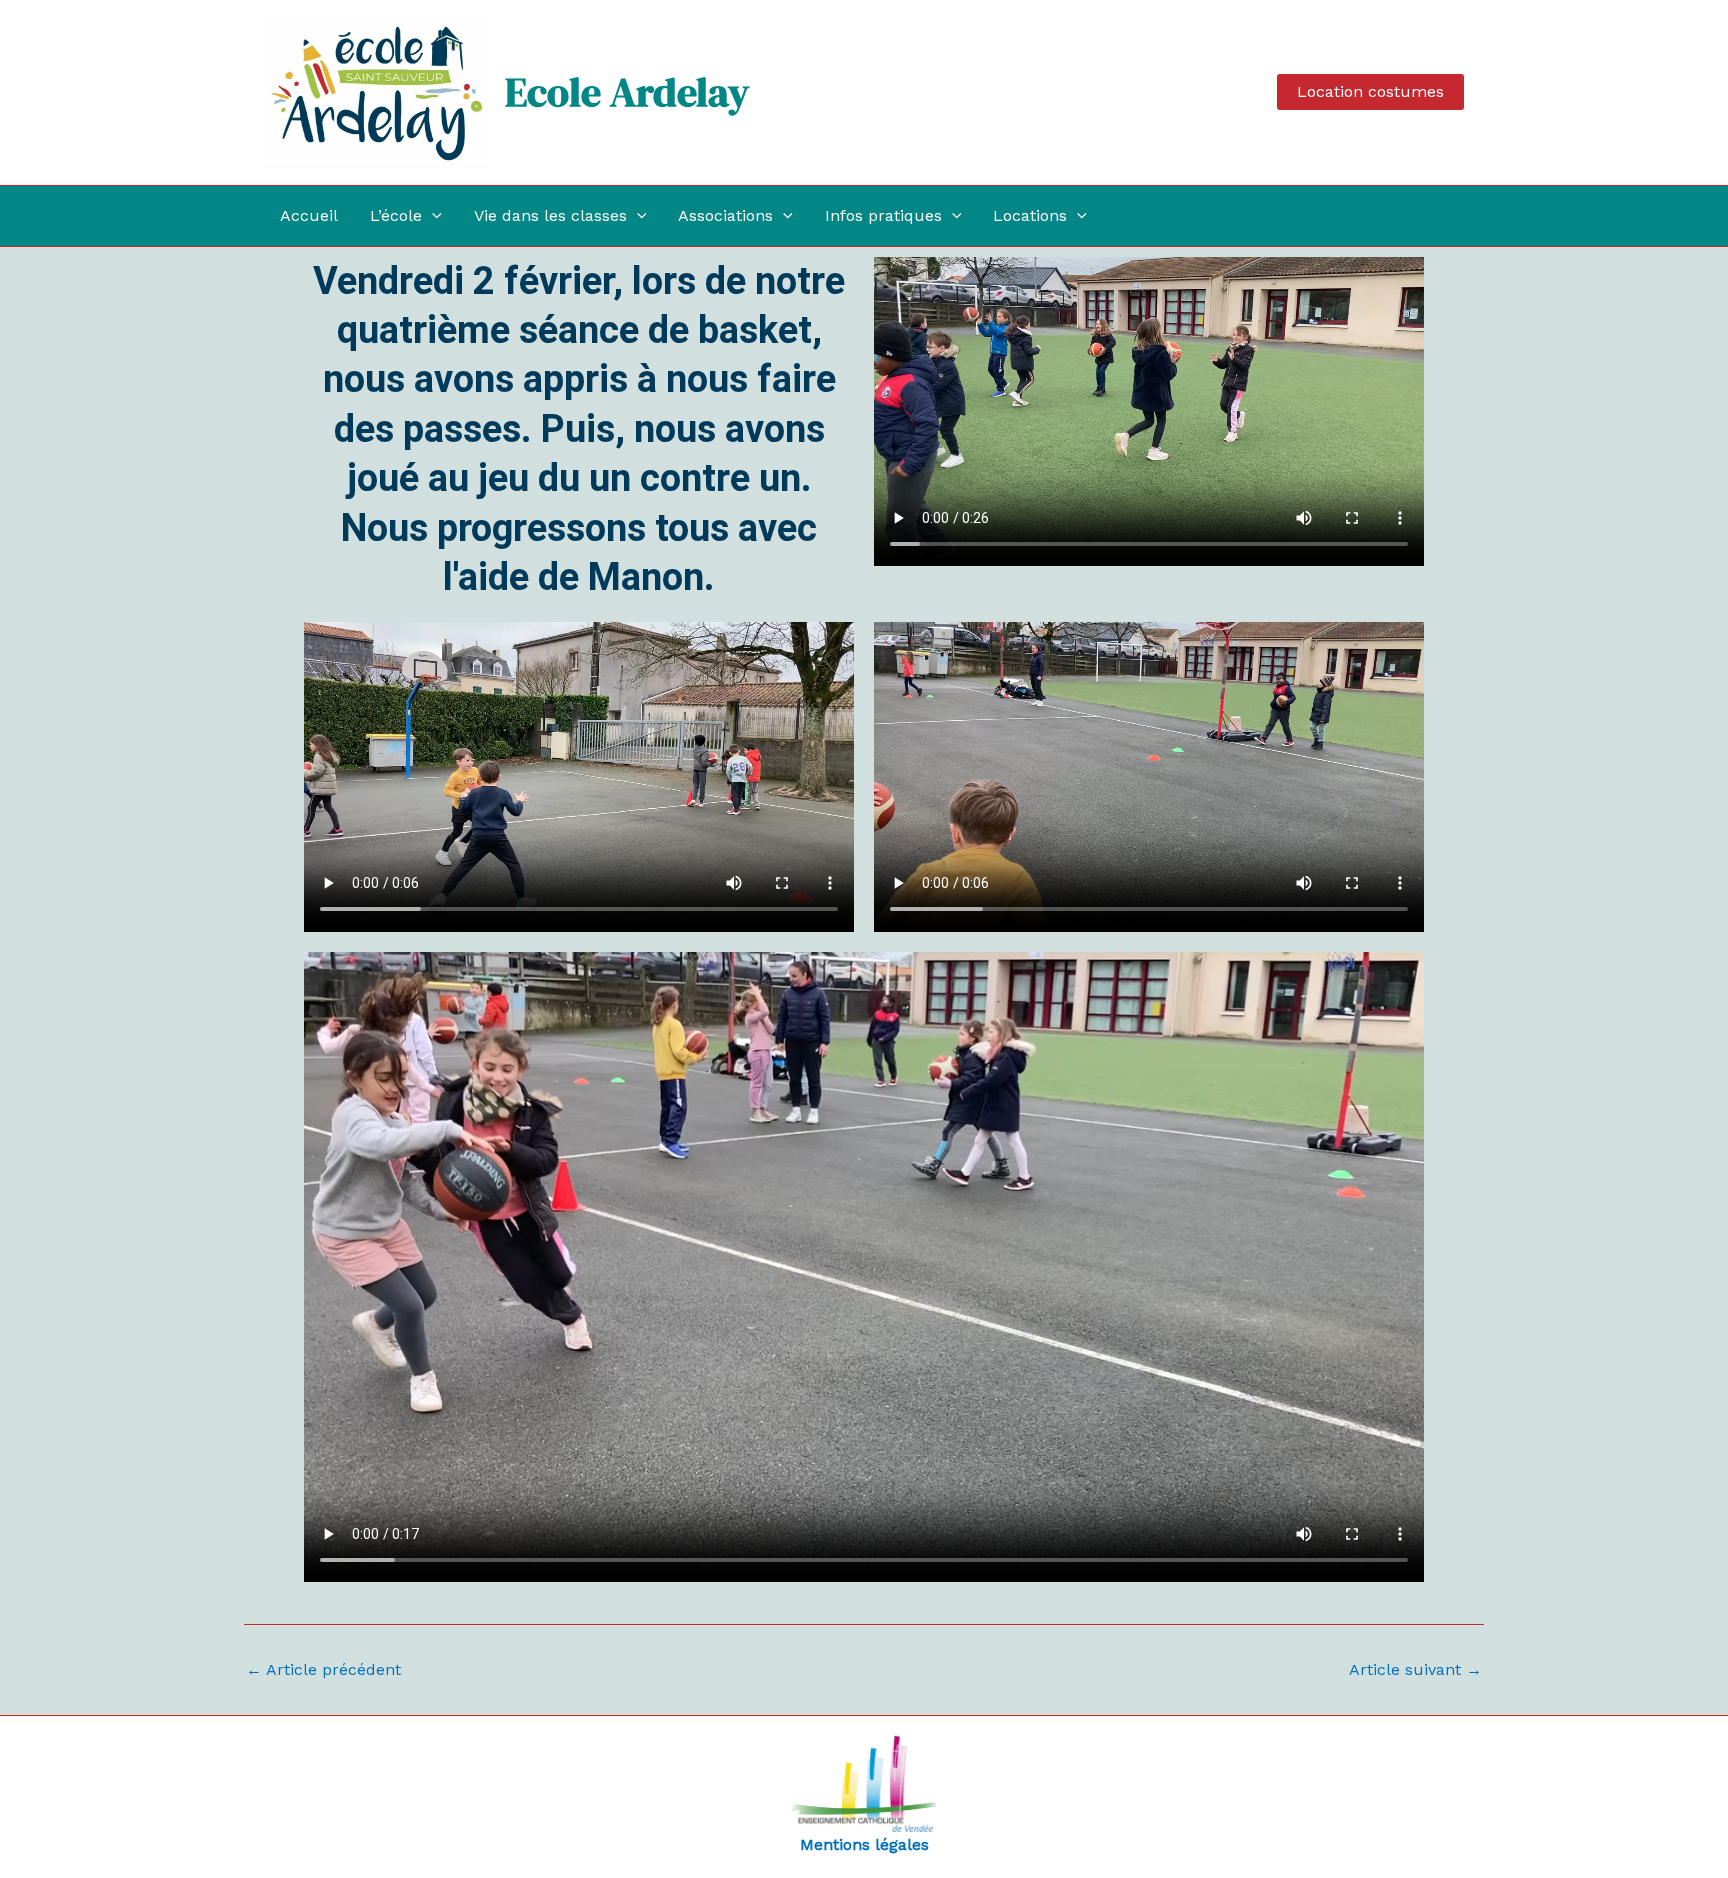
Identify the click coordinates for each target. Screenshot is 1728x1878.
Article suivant (1415, 1670)
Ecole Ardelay (627, 92)
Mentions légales (864, 1844)
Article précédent (323, 1670)
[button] (1370, 92)
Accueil (309, 215)
